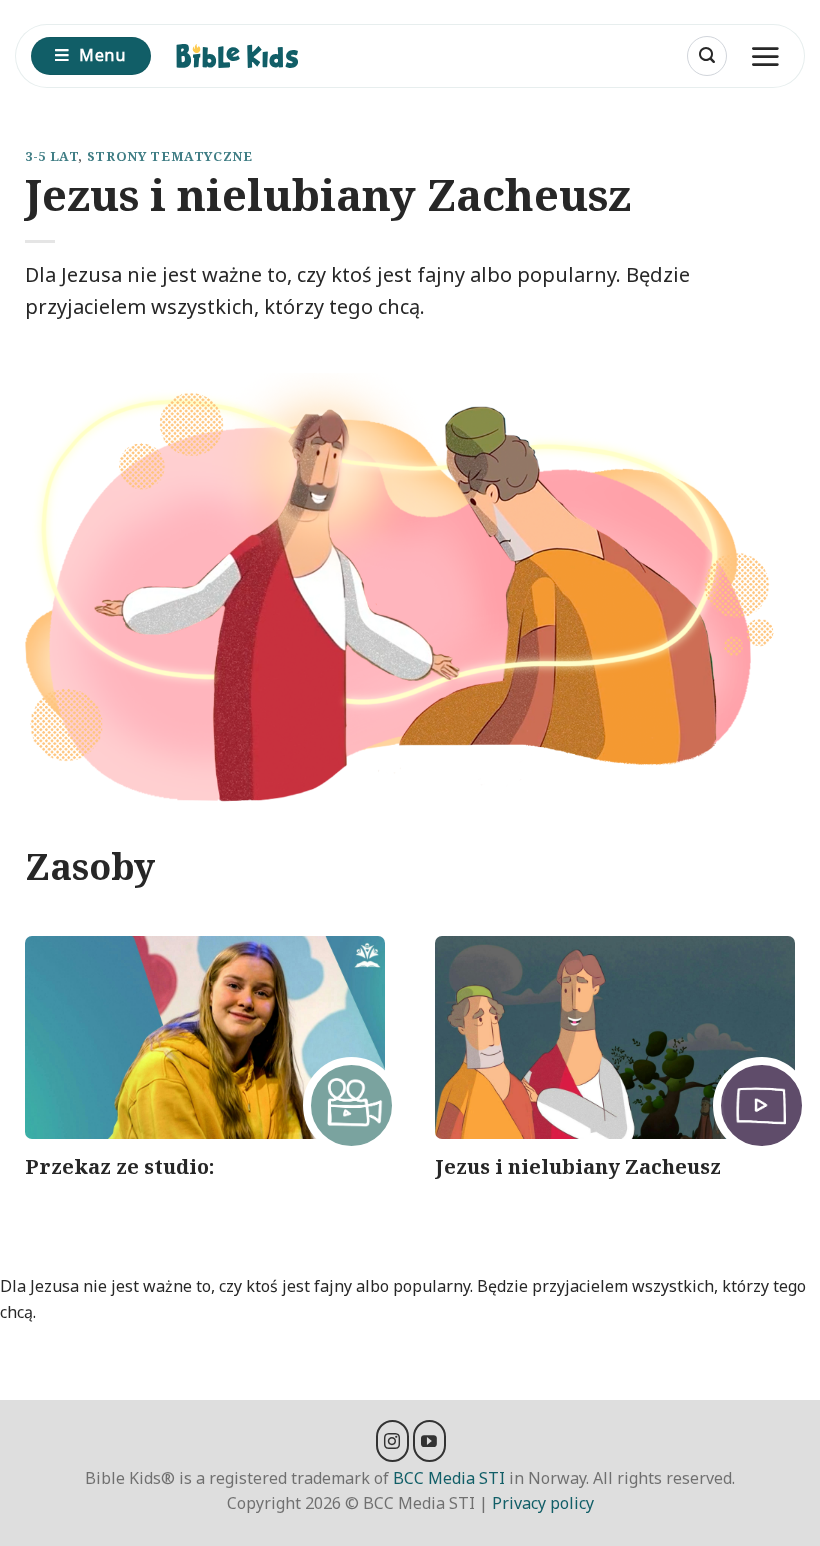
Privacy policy (543, 1503)
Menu (102, 55)
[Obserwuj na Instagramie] (392, 1441)
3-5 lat (51, 156)
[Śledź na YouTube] (429, 1441)
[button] (707, 56)
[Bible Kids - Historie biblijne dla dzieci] (246, 56)
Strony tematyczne (170, 156)
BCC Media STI (449, 1478)
